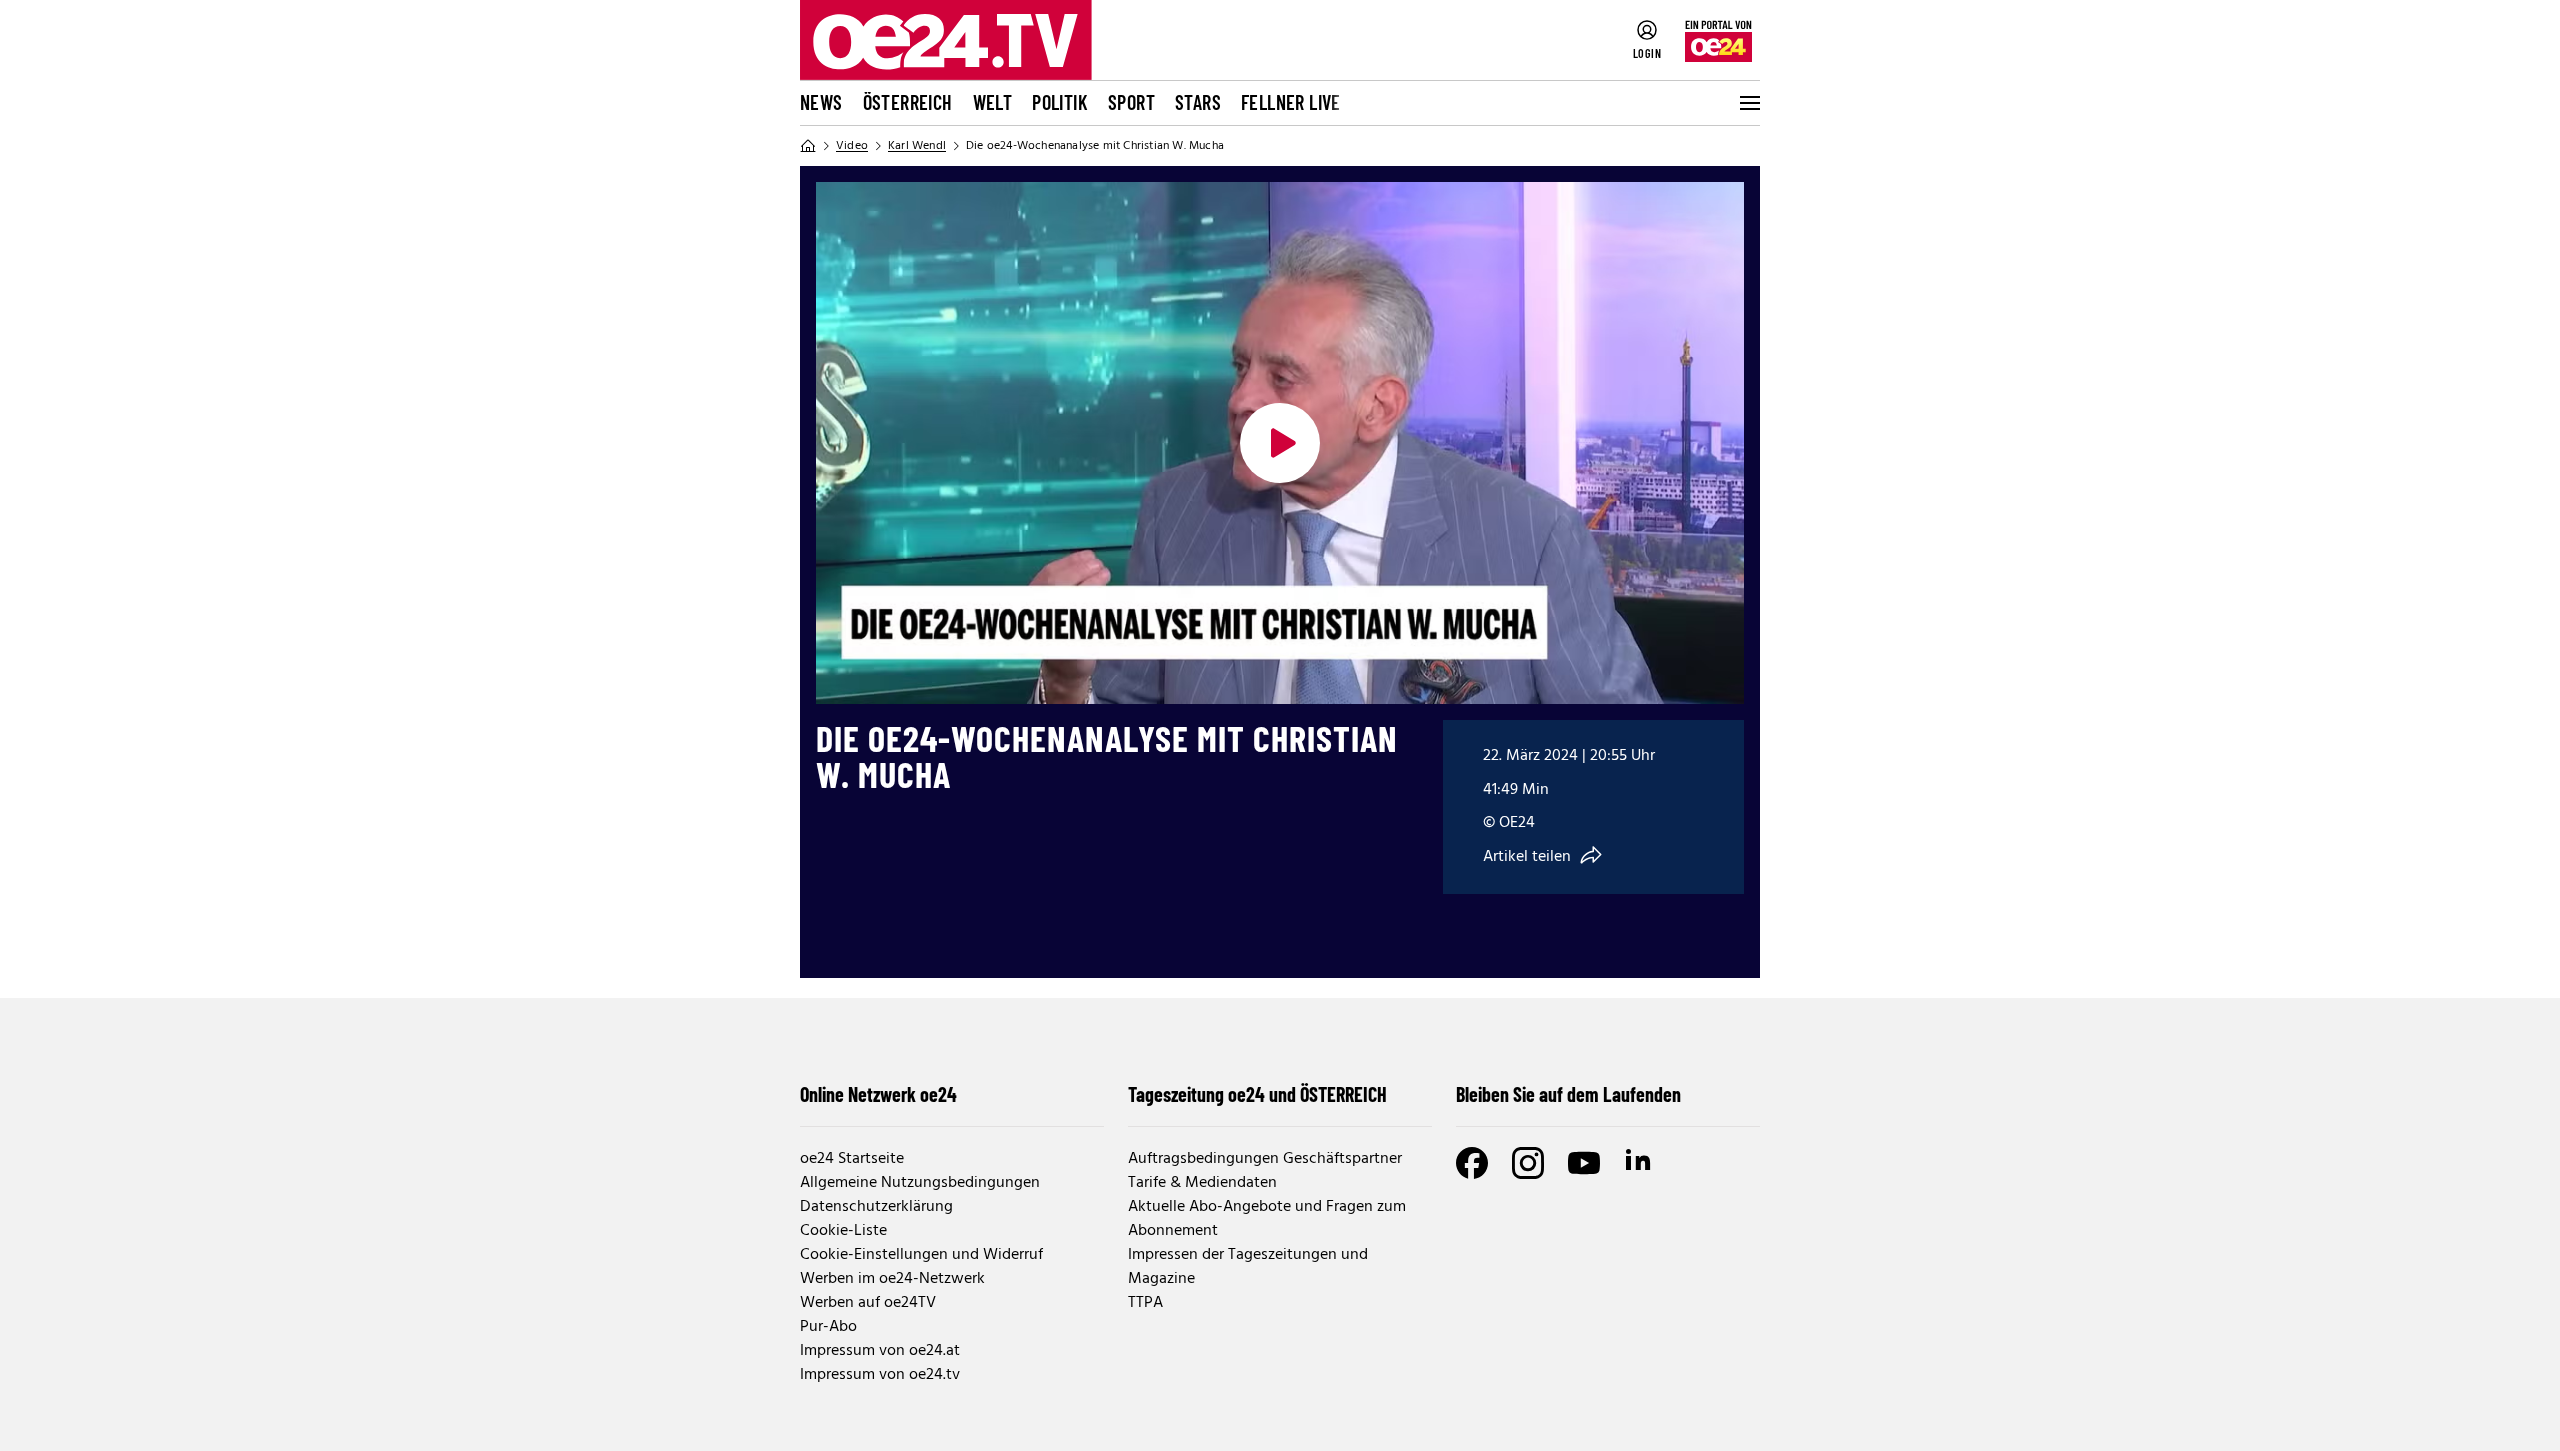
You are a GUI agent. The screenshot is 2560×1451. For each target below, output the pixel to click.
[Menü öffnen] (1748, 103)
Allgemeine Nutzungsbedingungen (920, 1183)
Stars (1198, 102)
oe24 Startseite (852, 1159)
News (821, 102)
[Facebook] (1472, 1163)
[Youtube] (1584, 1163)
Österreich (908, 102)
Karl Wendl (917, 146)
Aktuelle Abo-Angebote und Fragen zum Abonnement (1267, 1219)
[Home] (808, 146)
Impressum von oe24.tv (880, 1375)
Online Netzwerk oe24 (878, 1094)
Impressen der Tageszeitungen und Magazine (1248, 1267)
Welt (993, 102)
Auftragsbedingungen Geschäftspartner (1265, 1159)
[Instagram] (1528, 1163)
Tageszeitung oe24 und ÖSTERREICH (1257, 1094)
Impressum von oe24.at (880, 1351)
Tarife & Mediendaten (1202, 1183)
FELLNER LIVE (1291, 102)
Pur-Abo (828, 1327)
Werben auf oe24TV (868, 1303)
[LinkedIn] (1640, 1163)
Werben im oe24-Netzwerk (892, 1279)
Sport (1131, 102)
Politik (1060, 102)
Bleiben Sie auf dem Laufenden (1568, 1094)
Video (852, 146)
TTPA (1145, 1303)
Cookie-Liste (843, 1231)
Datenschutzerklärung (876, 1207)
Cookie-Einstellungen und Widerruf (921, 1255)
